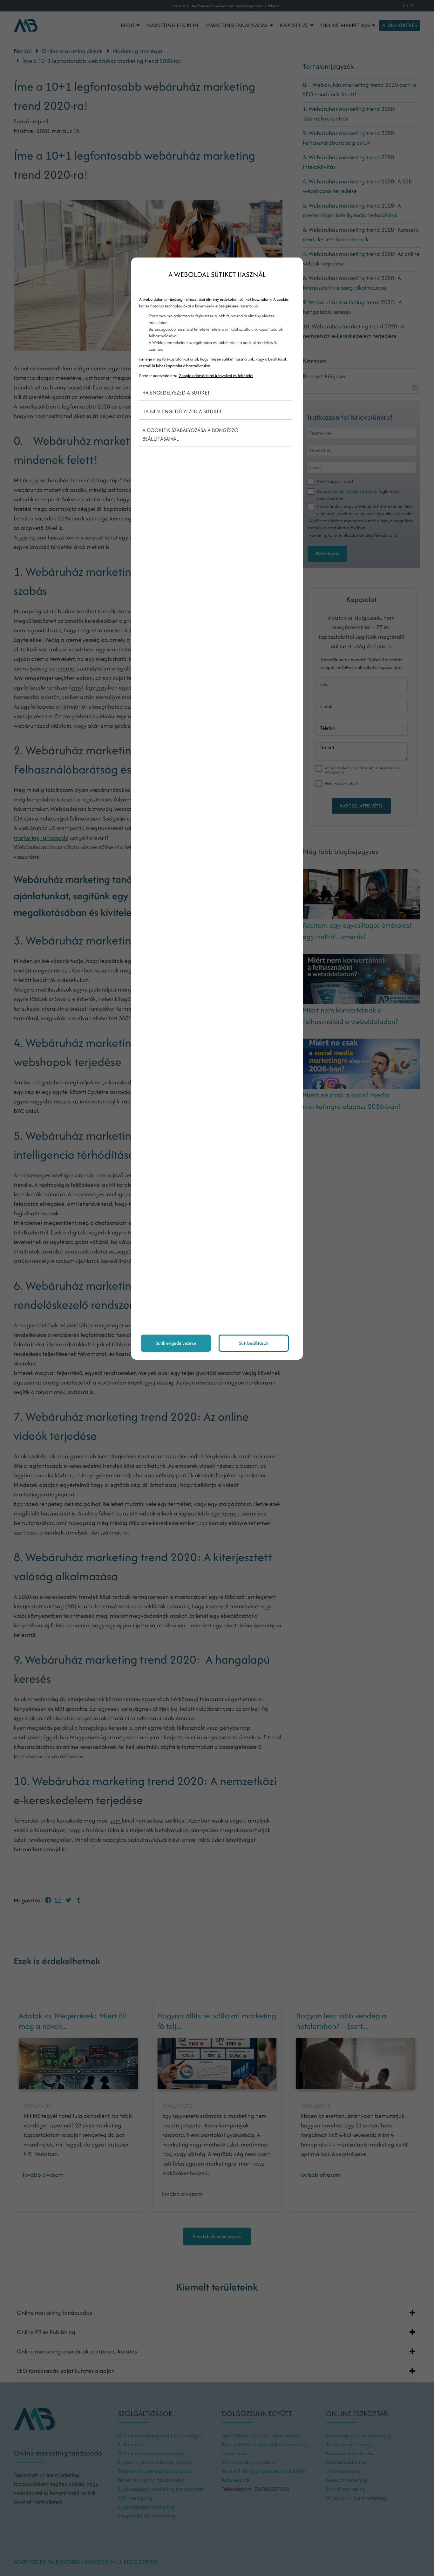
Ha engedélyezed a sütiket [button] (176, 393)
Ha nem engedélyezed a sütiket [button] (182, 411)
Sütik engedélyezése (176, 1343)
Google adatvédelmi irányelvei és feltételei (216, 376)
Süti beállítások (254, 1343)
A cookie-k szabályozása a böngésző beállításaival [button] (190, 434)
